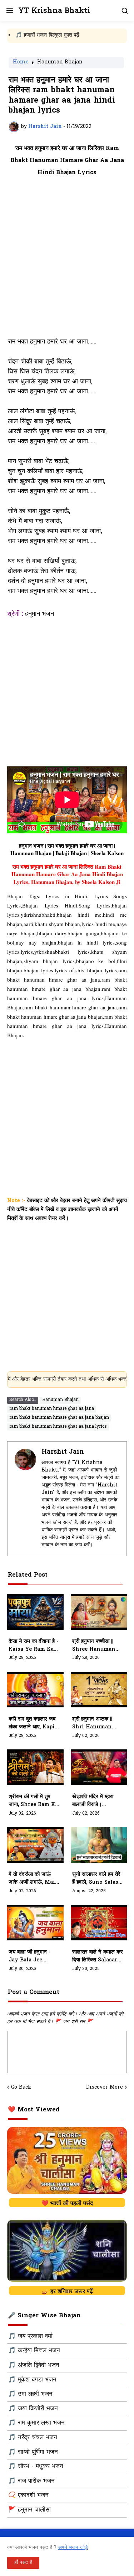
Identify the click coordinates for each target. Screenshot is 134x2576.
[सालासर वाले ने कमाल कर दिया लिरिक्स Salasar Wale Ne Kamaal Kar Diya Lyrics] (99, 1923)
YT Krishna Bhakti (54, 11)
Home (21, 63)
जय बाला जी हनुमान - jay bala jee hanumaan (30, 1956)
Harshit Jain (63, 1452)
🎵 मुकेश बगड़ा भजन (32, 2380)
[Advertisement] (67, 261)
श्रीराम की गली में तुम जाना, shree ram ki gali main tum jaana (33, 1801)
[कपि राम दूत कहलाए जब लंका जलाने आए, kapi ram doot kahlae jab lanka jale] (35, 1690)
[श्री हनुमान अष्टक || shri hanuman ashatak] (99, 1690)
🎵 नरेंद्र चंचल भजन (33, 2438)
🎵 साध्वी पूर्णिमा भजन (33, 2452)
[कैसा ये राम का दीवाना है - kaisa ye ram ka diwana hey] (35, 1612)
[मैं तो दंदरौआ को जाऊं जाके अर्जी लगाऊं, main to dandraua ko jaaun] (35, 1845)
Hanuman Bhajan (60, 63)
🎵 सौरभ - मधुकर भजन (36, 2467)
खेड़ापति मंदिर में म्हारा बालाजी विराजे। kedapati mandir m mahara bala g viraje (95, 1801)
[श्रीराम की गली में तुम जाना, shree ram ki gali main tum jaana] (35, 1767)
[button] (9, 11)
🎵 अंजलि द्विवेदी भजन (34, 2365)
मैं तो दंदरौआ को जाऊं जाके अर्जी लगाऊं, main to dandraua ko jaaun (34, 1879)
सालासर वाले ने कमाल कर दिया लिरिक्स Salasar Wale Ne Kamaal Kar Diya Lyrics (98, 1956)
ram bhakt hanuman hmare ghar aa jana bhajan (59, 1418)
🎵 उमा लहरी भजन (30, 2394)
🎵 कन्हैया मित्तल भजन (34, 2351)
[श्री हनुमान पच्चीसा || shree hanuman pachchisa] (99, 1612)
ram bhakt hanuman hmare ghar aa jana (52, 1409)
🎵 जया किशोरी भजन (33, 2409)
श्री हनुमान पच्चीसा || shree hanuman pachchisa (94, 1646)
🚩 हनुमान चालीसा (29, 2510)
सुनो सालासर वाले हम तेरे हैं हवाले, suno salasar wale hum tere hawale (98, 1879)
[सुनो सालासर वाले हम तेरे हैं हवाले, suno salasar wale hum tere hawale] (99, 1845)
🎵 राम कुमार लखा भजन (36, 2423)
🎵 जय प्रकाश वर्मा (30, 2337)
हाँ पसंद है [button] (23, 2563)
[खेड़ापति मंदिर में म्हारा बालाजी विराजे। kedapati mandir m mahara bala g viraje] (99, 1767)
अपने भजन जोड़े (73, 2548)
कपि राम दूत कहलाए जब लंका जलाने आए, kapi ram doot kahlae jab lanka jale (32, 1723)
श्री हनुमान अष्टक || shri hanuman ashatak (92, 1723)
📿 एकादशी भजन (28, 2495)
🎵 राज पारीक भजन (31, 2481)
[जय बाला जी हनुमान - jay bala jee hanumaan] (35, 1923)
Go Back (21, 2088)
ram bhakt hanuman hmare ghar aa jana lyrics (58, 1427)
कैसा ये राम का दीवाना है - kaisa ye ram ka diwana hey (34, 1646)
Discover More (105, 2088)
